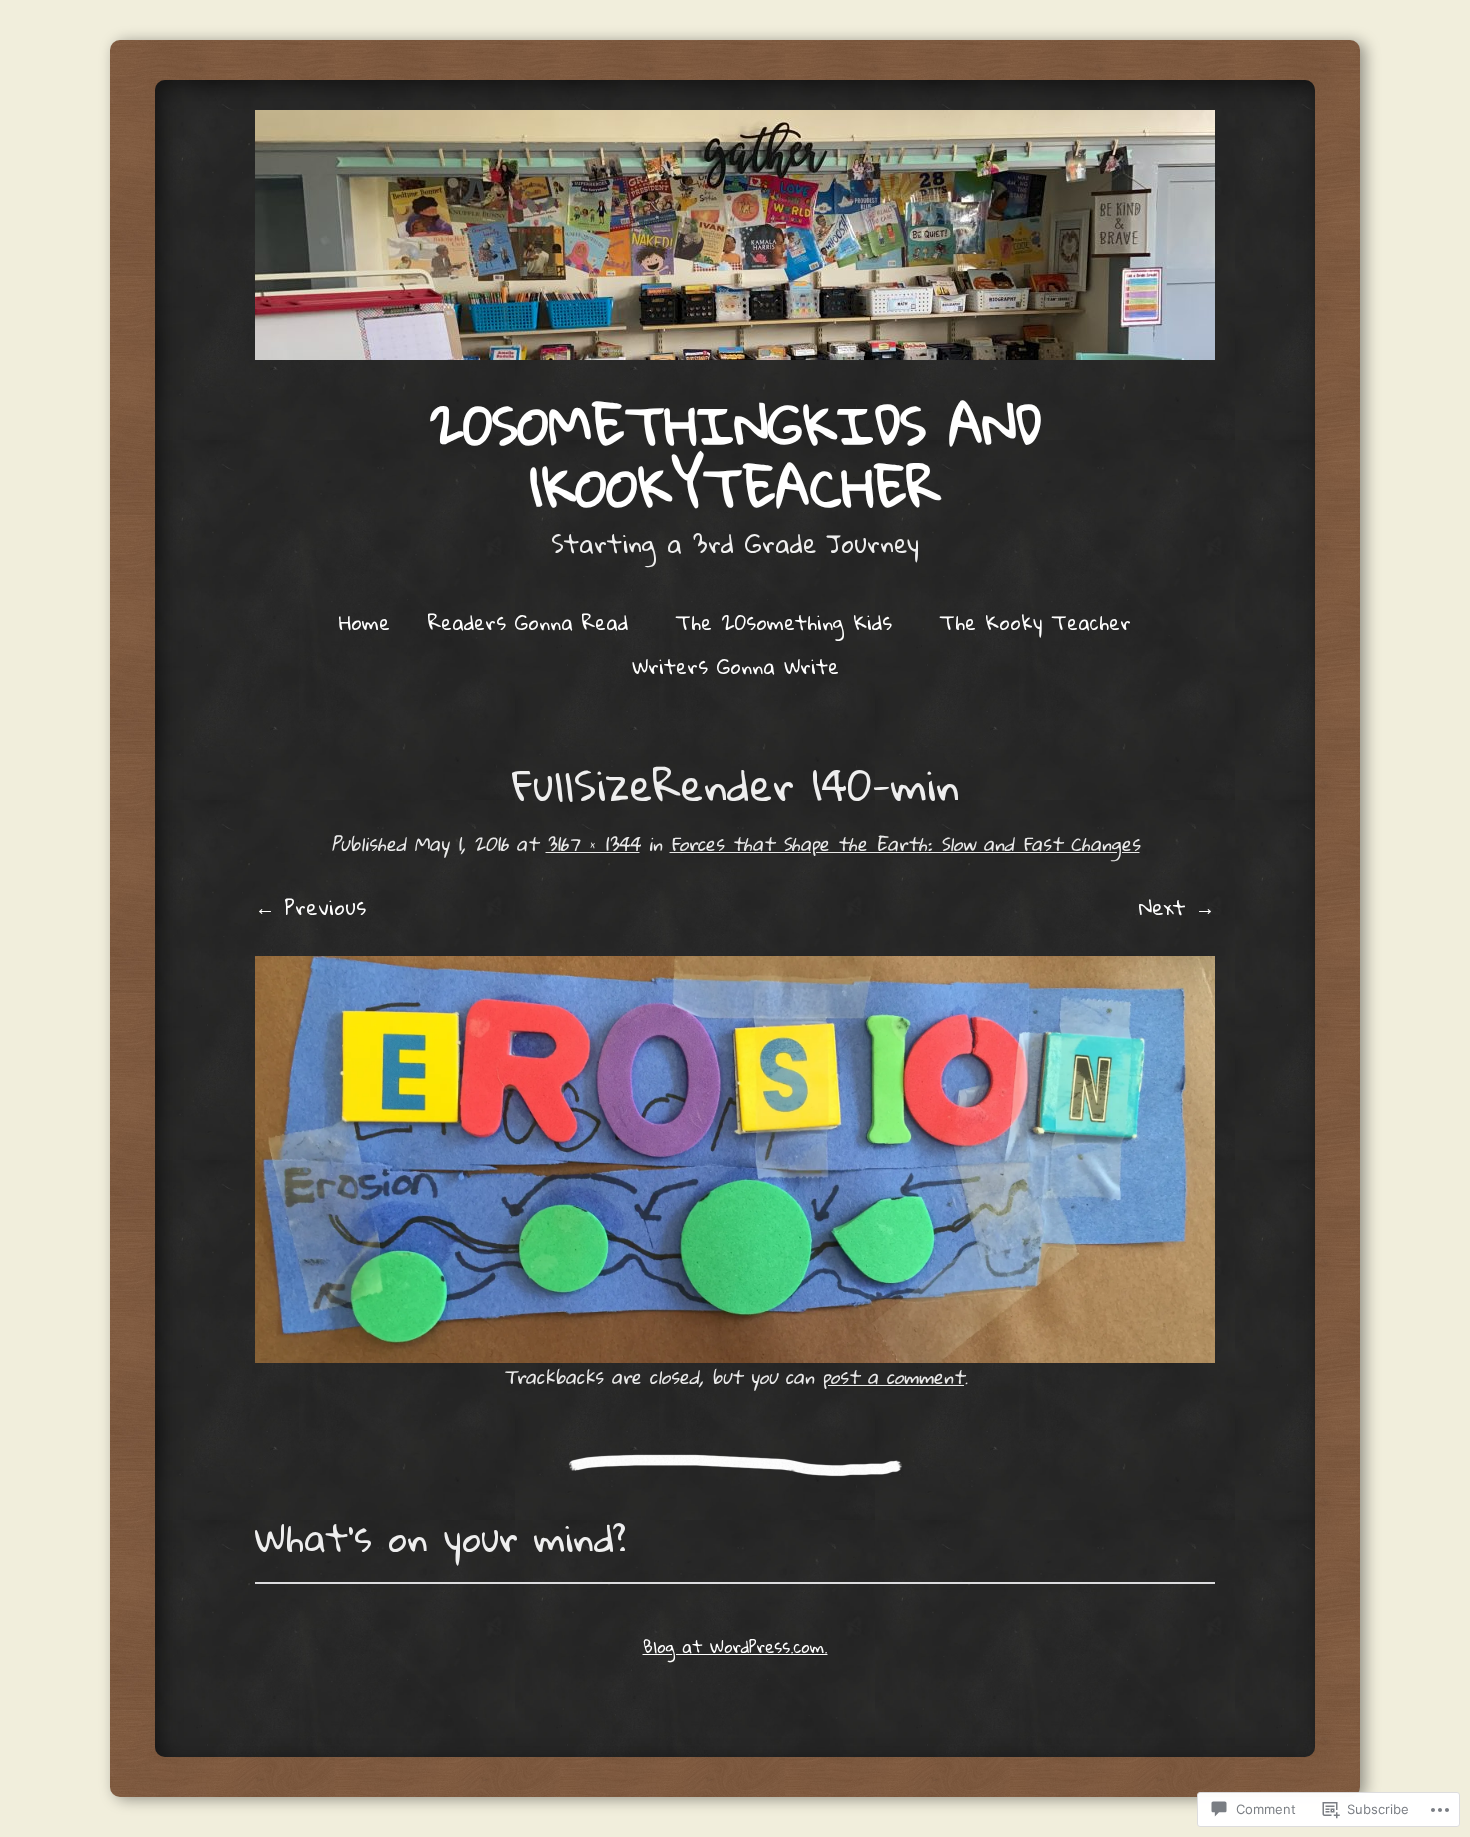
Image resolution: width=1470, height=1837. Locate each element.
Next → (1177, 907)
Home (364, 622)
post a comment (893, 1376)
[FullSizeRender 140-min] (735, 1159)
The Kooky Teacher (1035, 622)
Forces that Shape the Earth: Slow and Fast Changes (905, 843)
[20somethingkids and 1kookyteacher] (735, 235)
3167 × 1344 (593, 843)
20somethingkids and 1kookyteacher (735, 456)
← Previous (310, 907)
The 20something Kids (783, 622)
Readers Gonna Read (528, 622)
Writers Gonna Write (735, 666)
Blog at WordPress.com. (735, 1646)
